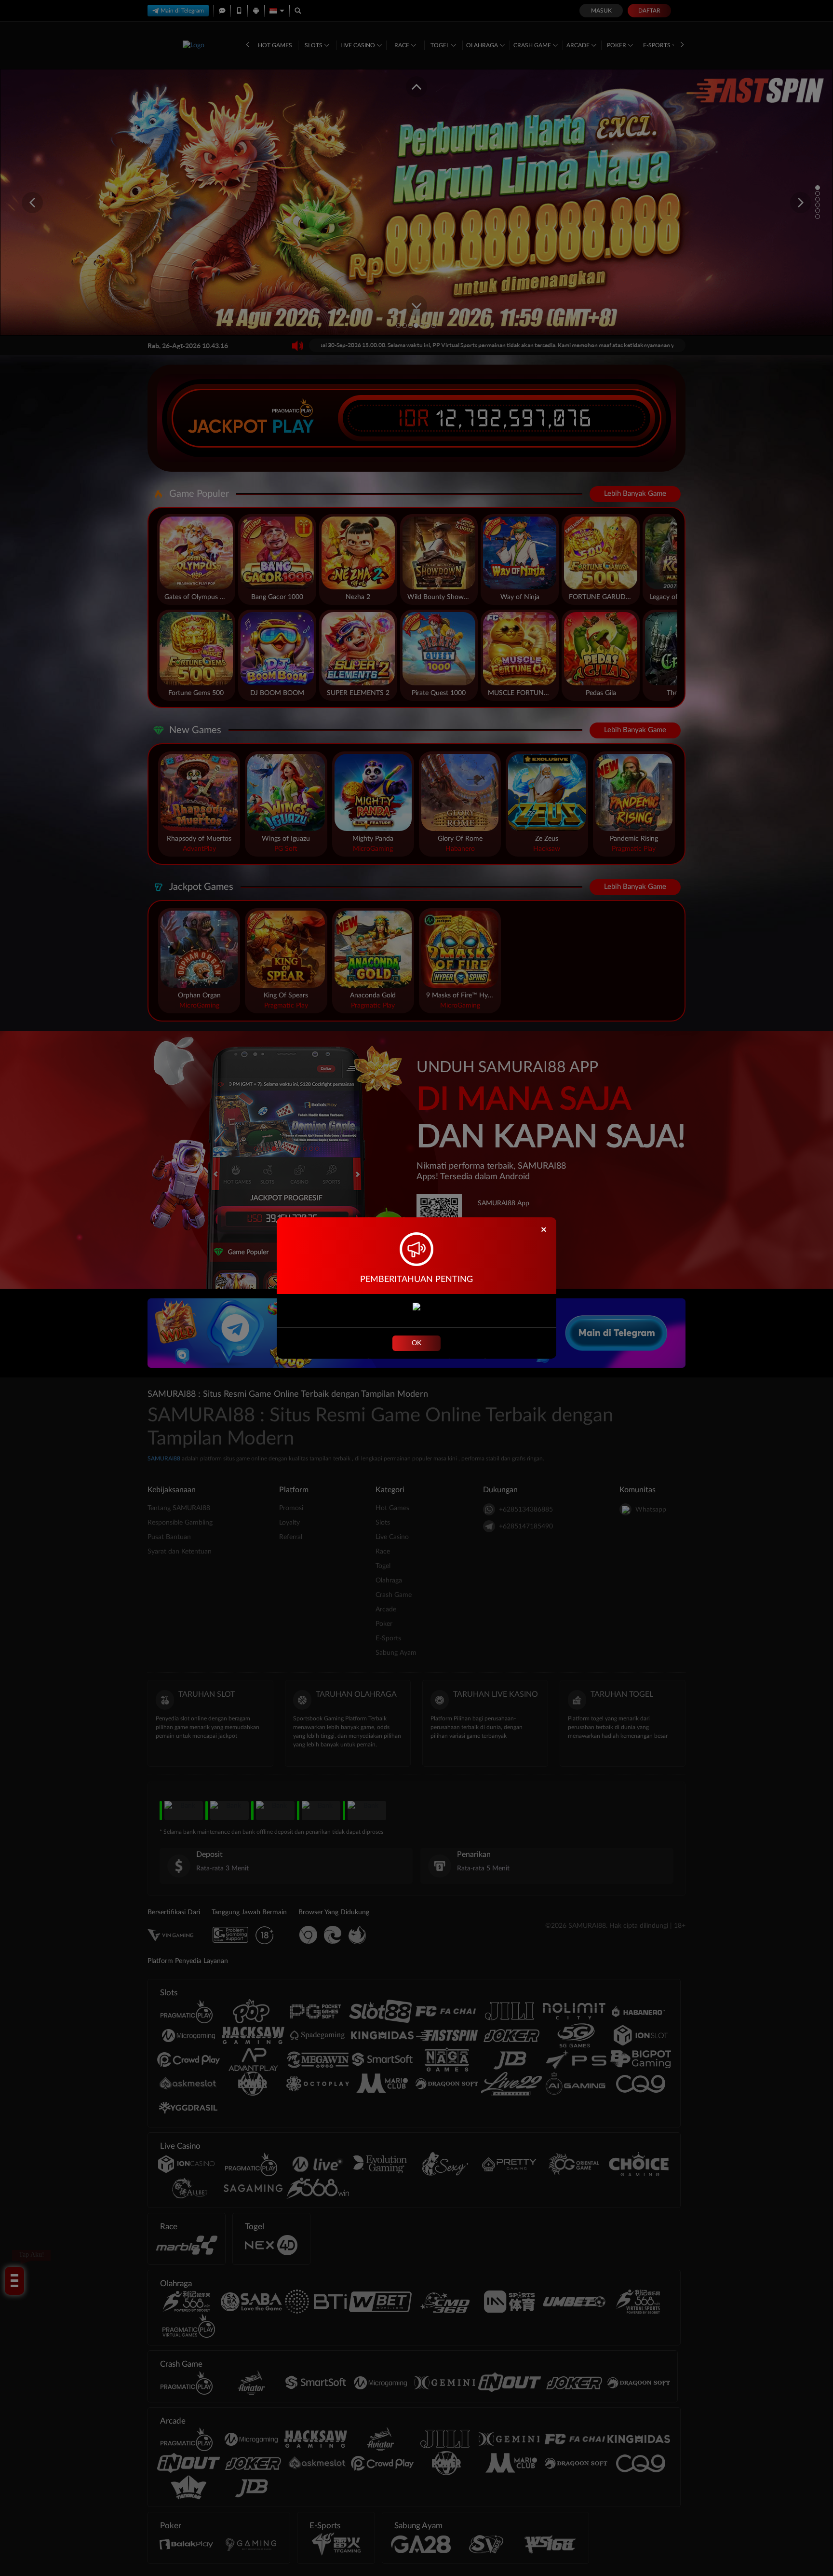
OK (416, 1343)
